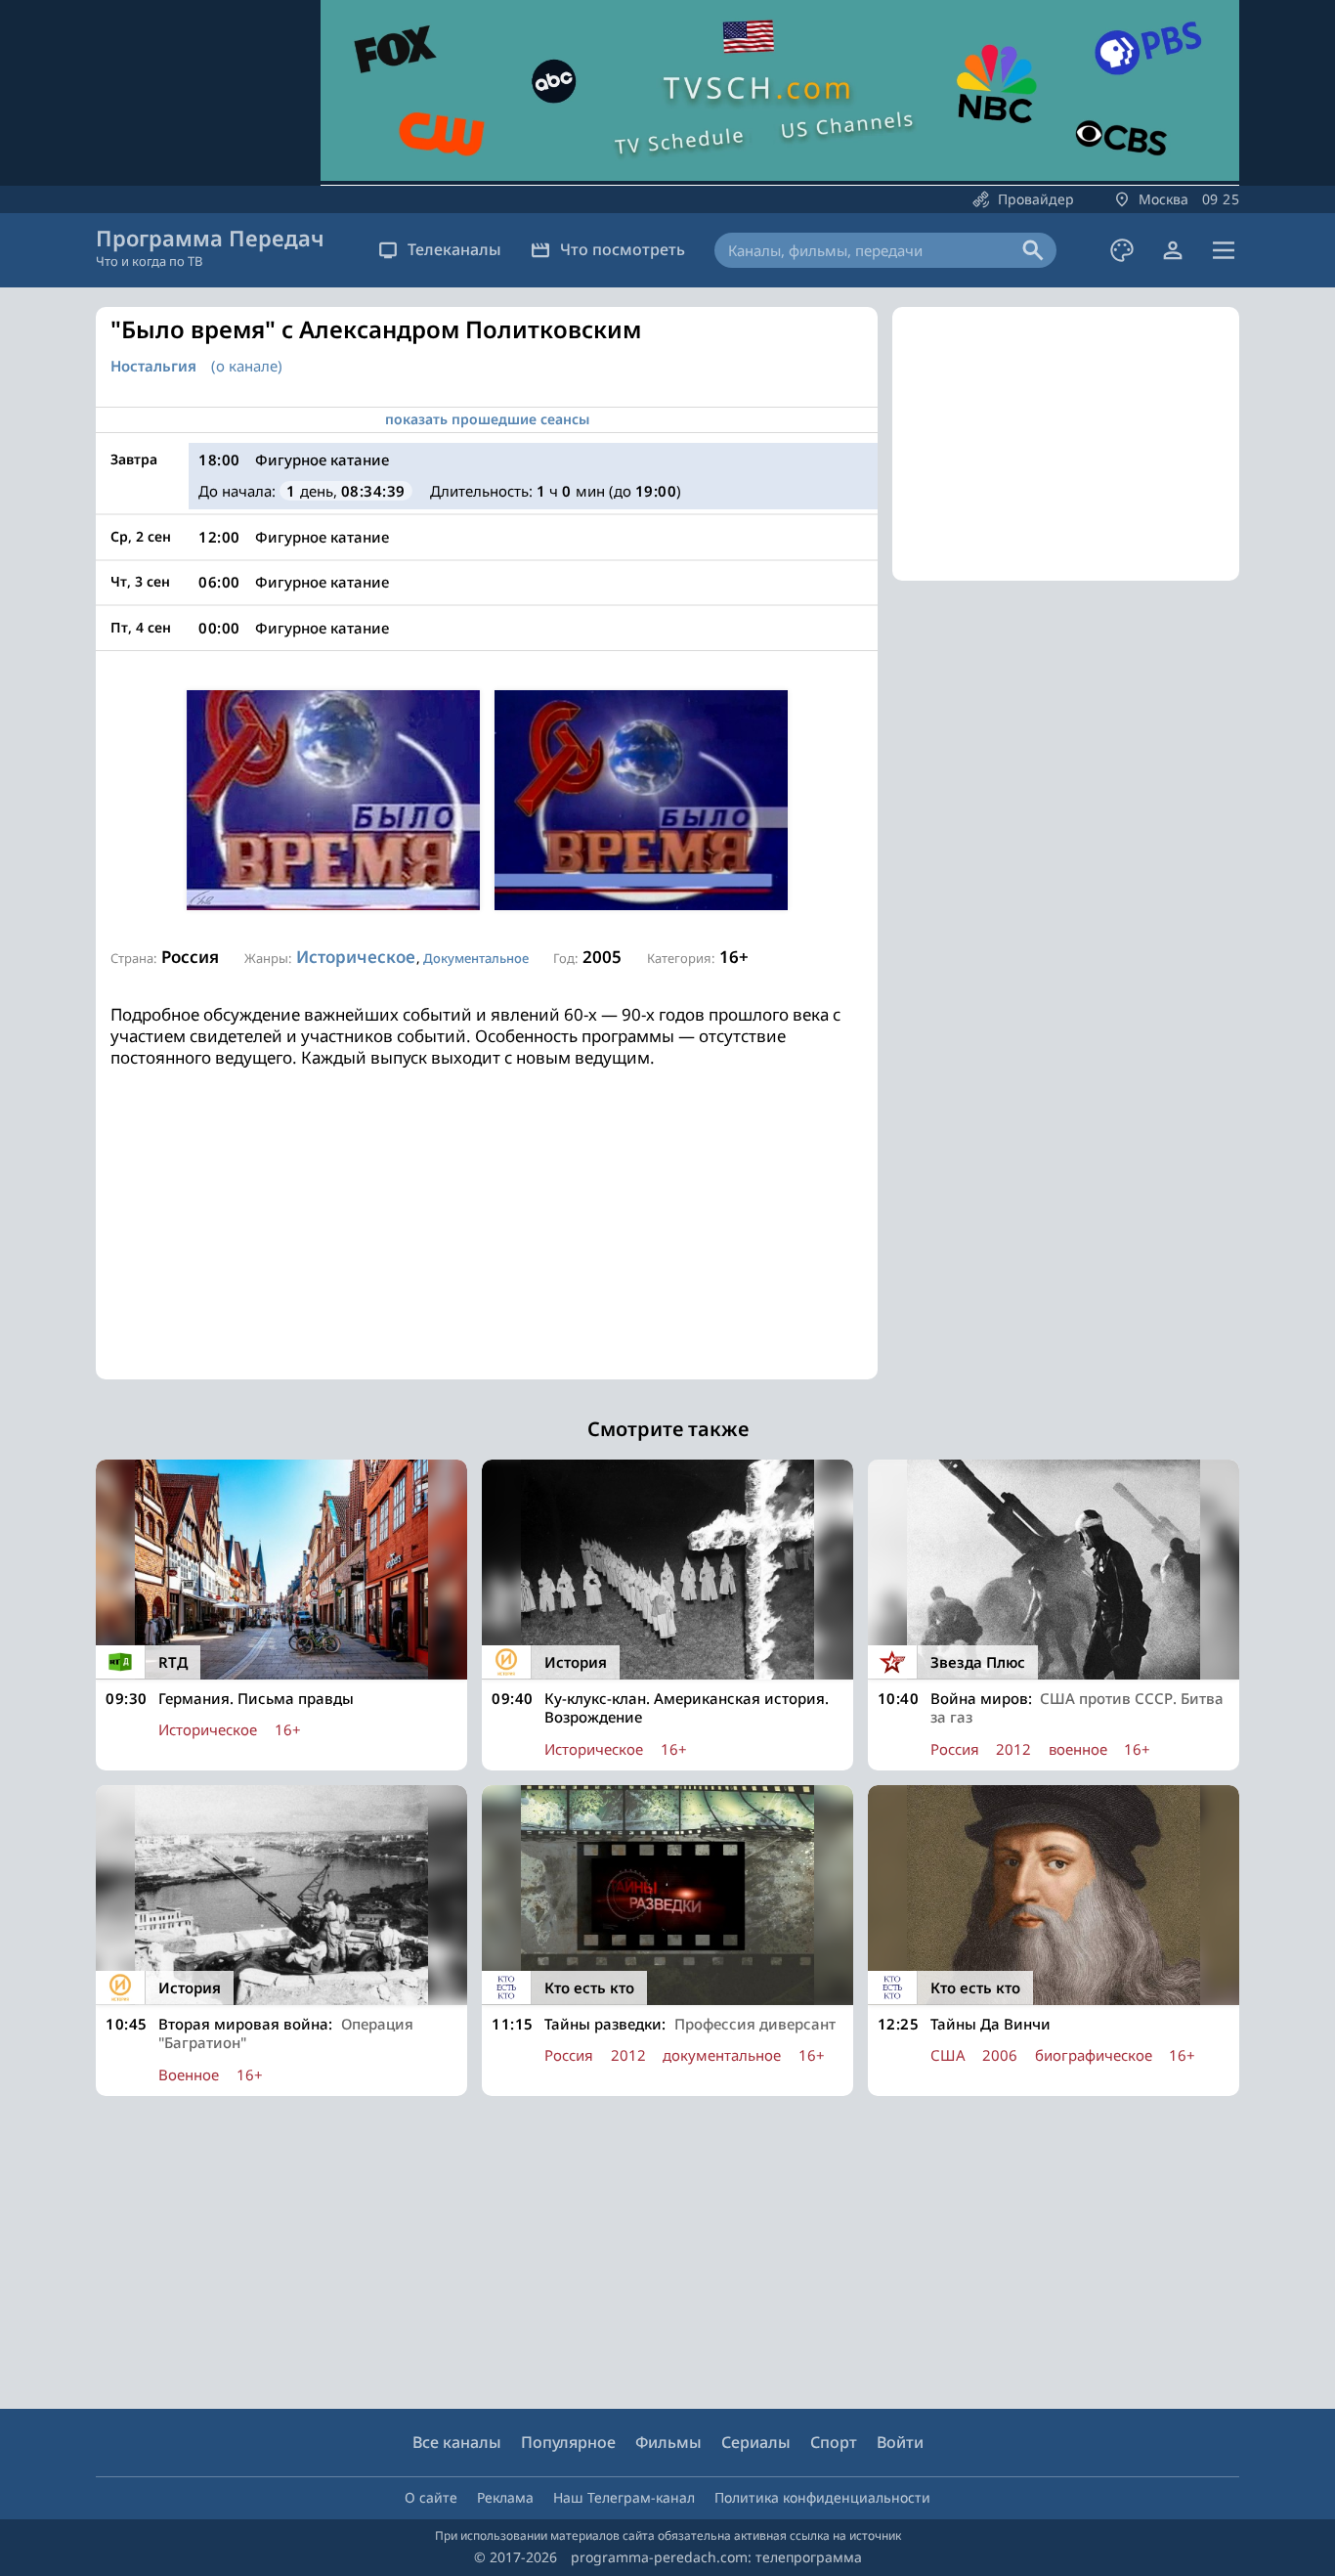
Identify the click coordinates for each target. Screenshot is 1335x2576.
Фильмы (668, 2442)
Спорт (834, 2442)
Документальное (476, 958)
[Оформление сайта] (1122, 250)
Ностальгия (153, 366)
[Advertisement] (487, 1243)
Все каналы (457, 2442)
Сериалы (756, 2442)
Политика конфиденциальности (822, 2497)
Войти (900, 2442)
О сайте (431, 2497)
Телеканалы (454, 249)
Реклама (505, 2497)
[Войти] (1173, 250)
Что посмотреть (623, 249)
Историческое (356, 957)
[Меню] (1224, 250)
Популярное (568, 2442)
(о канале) (247, 366)
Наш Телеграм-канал (624, 2497)
